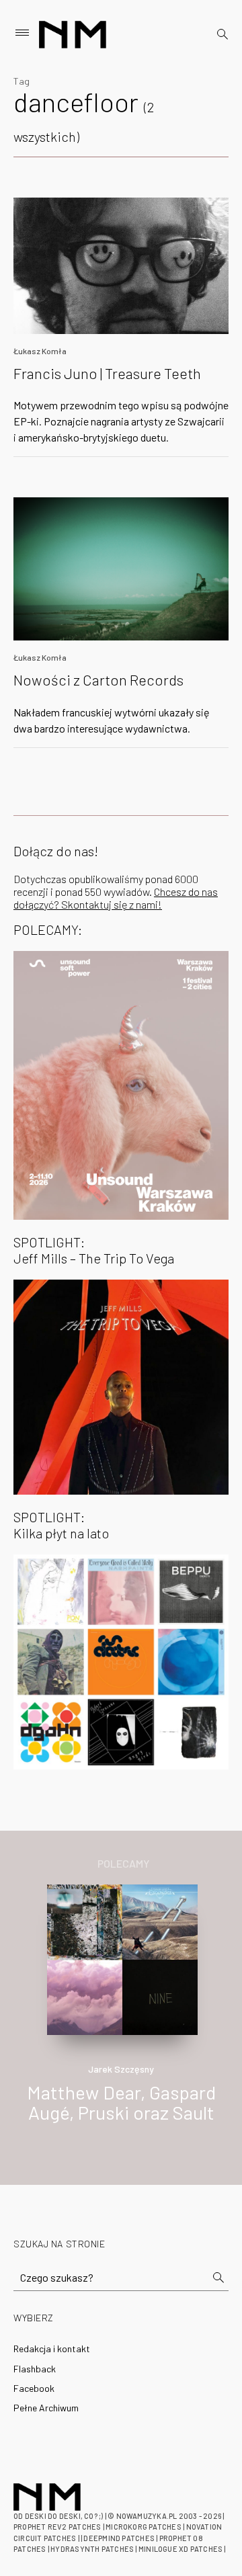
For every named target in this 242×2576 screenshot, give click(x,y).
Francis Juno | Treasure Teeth (107, 373)
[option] (121, 2018)
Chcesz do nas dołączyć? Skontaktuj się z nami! (116, 898)
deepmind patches (119, 2538)
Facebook (34, 2388)
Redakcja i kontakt (52, 2349)
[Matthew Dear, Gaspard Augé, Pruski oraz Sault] (122, 1958)
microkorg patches (144, 2527)
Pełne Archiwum (46, 2408)
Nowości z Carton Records (98, 679)
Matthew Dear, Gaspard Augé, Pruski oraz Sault (121, 2103)
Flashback (35, 2369)
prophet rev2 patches (57, 2527)
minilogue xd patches (180, 2549)
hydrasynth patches (92, 2549)
